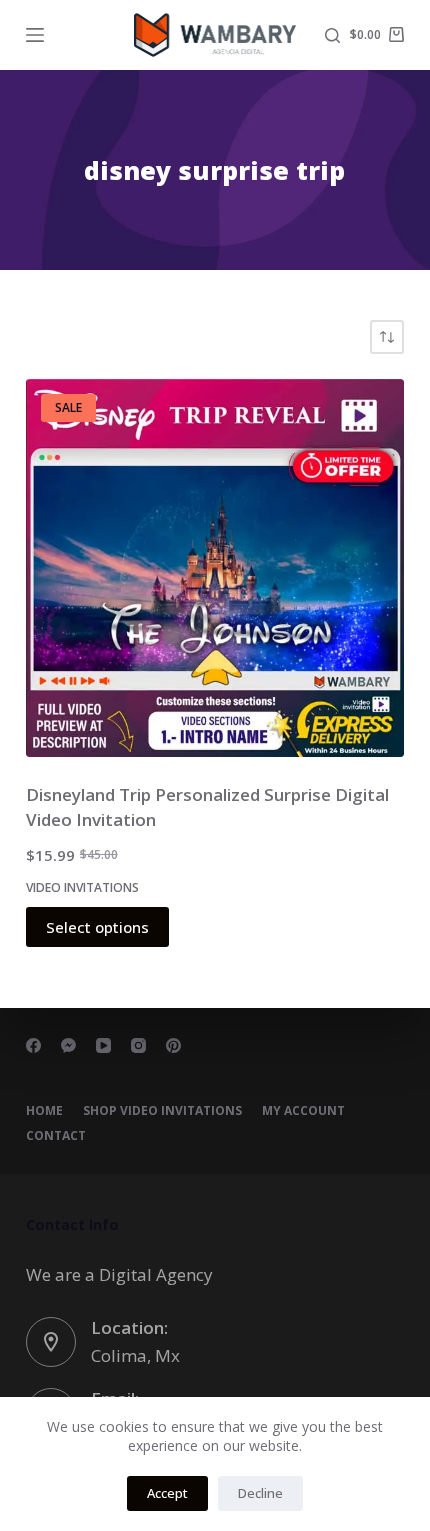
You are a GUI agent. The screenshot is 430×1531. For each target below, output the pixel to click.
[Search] (332, 35)
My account (303, 1111)
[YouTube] (103, 1045)
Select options (97, 927)
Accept (167, 1493)
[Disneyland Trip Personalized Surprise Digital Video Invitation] (215, 568)
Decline (260, 1493)
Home (44, 1111)
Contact (56, 1136)
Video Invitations (82, 887)
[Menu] (35, 35)
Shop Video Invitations (162, 1111)
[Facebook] (33, 1045)
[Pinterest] (173, 1045)
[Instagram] (138, 1045)
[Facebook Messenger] (68, 1045)
